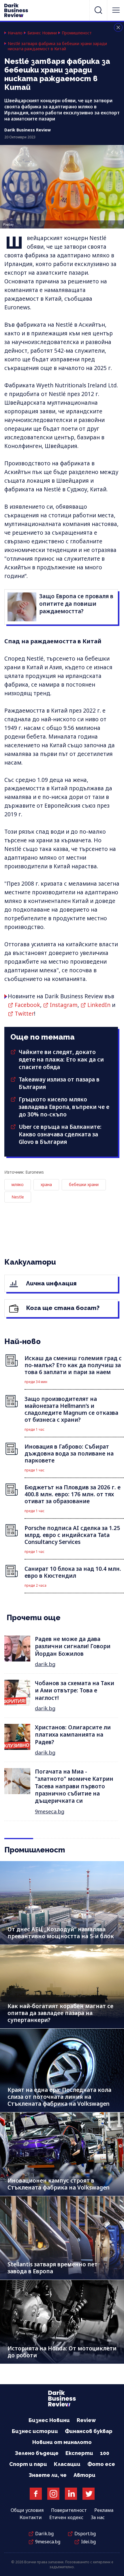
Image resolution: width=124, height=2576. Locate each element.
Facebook (27, 1005)
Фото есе (101, 2464)
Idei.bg (88, 2542)
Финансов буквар (89, 2431)
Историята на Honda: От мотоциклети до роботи (62, 2352)
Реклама (104, 2510)
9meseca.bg (50, 1811)
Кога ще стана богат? (62, 1308)
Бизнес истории (35, 2431)
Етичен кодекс (66, 2517)
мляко (18, 1184)
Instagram (64, 1005)
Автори (84, 2475)
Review (86, 2420)
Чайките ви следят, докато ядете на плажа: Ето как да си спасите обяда (61, 1060)
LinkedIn (99, 1005)
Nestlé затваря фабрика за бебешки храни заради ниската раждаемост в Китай (57, 46)
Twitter (24, 1014)
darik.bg (45, 1664)
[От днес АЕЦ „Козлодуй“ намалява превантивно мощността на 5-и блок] (62, 1903)
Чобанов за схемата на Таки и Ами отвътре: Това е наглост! (75, 1691)
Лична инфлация (51, 1283)
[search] (98, 10)
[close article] (118, 27)
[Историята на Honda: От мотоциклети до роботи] (62, 2322)
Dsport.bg (85, 2534)
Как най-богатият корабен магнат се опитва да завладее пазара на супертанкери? (60, 2013)
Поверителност (69, 2510)
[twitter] (89, 2494)
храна (46, 1184)
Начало (15, 33)
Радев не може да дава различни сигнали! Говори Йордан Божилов (73, 1646)
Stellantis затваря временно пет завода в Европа (52, 2268)
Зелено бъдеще (37, 2453)
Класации (67, 2464)
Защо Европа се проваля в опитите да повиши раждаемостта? (76, 604)
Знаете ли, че (48, 2475)
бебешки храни (84, 1184)
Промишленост (77, 33)
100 (105, 2453)
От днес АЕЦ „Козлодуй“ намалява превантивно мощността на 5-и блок (61, 1933)
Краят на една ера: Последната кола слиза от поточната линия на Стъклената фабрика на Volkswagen (59, 2097)
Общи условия (27, 2510)
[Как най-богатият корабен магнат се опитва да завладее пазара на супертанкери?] (62, 1987)
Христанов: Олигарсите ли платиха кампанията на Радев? (73, 1735)
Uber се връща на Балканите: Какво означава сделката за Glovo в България (60, 1134)
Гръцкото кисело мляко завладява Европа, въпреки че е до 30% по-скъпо (64, 1107)
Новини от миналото (62, 2442)
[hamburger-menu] (116, 10)
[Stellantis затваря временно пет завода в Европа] (62, 2238)
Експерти (79, 2453)
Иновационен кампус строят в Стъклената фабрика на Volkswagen (59, 2184)
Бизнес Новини (42, 33)
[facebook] (36, 2494)
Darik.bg (44, 2534)
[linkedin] (71, 2494)
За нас (98, 2517)
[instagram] (53, 2494)
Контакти (31, 2517)
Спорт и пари (28, 2464)
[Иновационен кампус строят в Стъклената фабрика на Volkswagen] (62, 2154)
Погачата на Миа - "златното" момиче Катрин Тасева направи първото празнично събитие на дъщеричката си (74, 1786)
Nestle (18, 1197)
